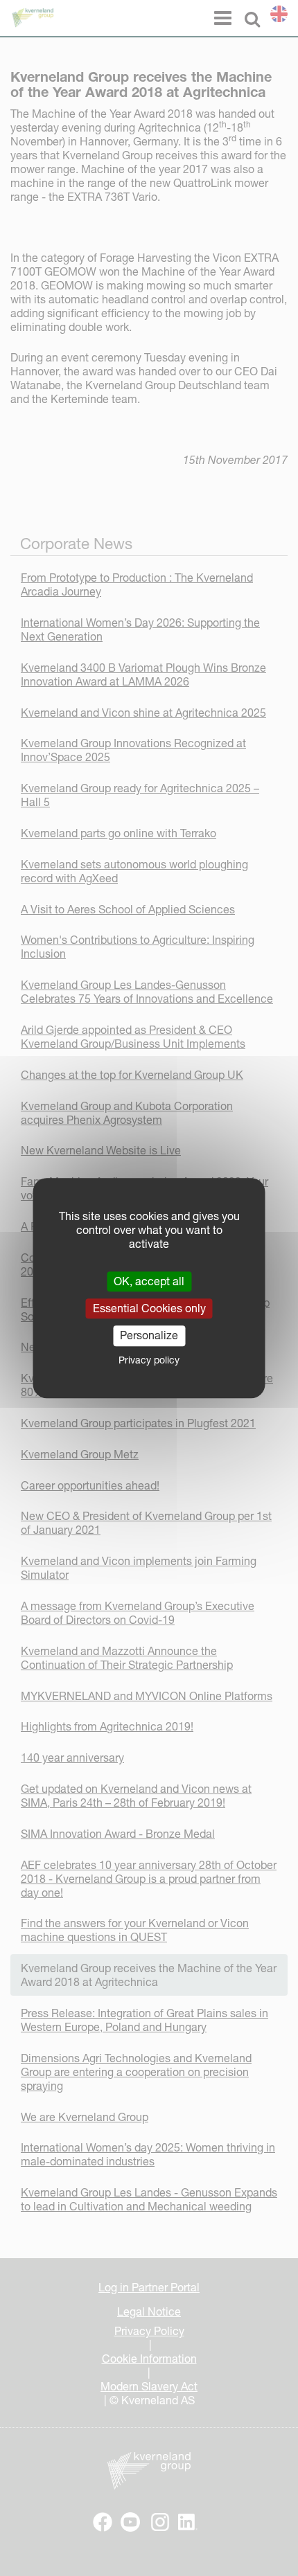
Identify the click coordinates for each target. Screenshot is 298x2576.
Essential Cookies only (149, 1308)
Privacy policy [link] (149, 1360)
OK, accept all (149, 1281)
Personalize (149, 1336)
